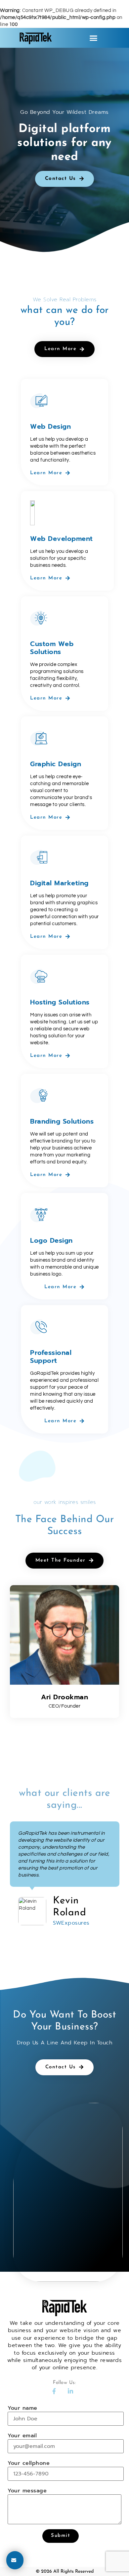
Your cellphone (29, 2464)
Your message (27, 2491)
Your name (22, 2408)
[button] (94, 38)
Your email (22, 2436)
